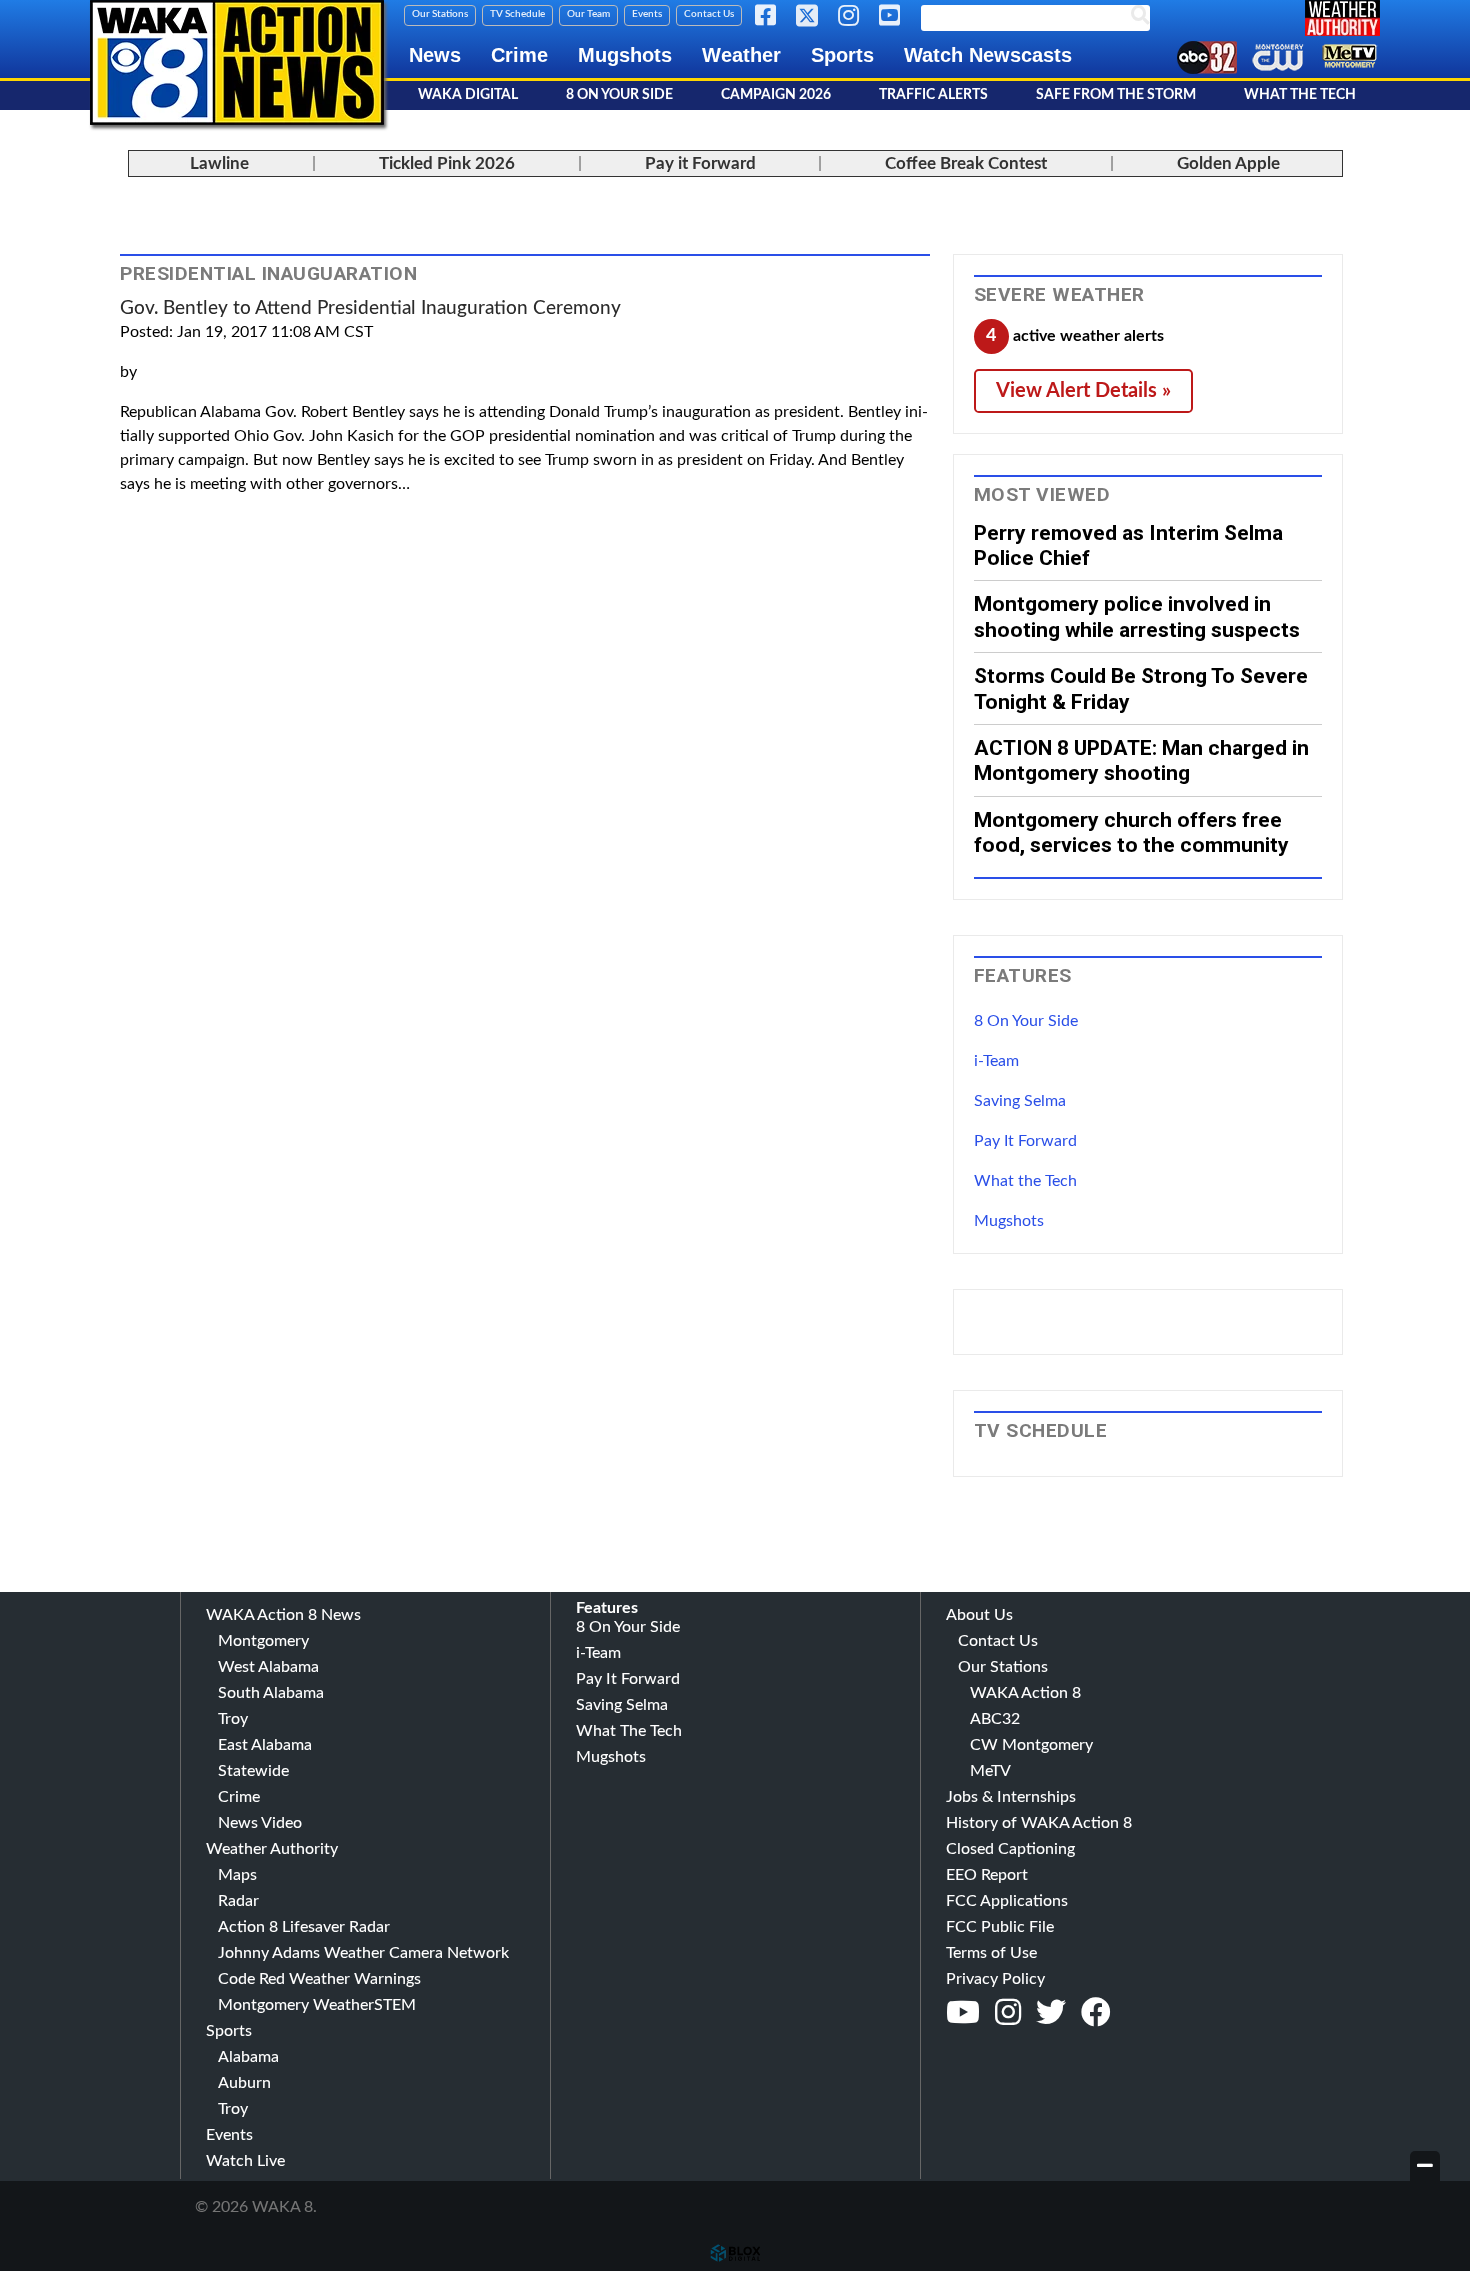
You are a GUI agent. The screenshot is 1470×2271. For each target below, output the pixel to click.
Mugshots (625, 55)
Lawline (219, 163)
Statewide (253, 1771)
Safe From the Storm (1116, 95)
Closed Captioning (1010, 1849)
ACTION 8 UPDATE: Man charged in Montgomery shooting (1141, 760)
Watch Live (245, 2161)
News (435, 55)
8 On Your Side (619, 95)
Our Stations (440, 14)
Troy (233, 1719)
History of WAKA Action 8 (1039, 1823)
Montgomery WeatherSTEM (317, 2005)
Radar (238, 1901)
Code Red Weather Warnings (319, 1979)
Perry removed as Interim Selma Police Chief (1128, 545)
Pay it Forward (700, 163)
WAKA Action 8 (1025, 1693)
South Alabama (271, 1693)
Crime (519, 55)
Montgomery (263, 1641)
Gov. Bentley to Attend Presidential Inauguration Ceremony (370, 308)
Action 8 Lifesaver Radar (304, 1927)
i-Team (996, 1061)
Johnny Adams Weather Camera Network (363, 1953)
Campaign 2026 (776, 95)
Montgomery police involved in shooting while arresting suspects (1137, 616)
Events (647, 14)
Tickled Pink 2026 (447, 163)
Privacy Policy (995, 1979)
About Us (979, 1615)
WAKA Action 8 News (283, 1615)
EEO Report (987, 1875)
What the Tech (1025, 1181)
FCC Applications (1007, 1901)
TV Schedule (517, 14)
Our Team (588, 14)
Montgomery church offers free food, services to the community (1131, 832)
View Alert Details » (1083, 391)
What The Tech (1300, 95)
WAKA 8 (237, 62)
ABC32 (995, 1719)
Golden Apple (1228, 163)
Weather (741, 55)
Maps (237, 1875)
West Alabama (268, 1667)
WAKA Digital (468, 95)
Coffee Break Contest (966, 163)
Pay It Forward (1025, 1141)
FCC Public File (1000, 1927)
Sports (842, 55)
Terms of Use (991, 1953)
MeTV (990, 1771)
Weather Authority (272, 1849)
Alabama (248, 2057)
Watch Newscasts (988, 55)
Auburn (244, 2083)
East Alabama (265, 1745)
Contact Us (709, 14)
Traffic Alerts (933, 95)
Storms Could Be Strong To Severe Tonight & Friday (1141, 688)
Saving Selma (1020, 1101)
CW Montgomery (1031, 1745)
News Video (260, 1823)
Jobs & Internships (1011, 1797)
